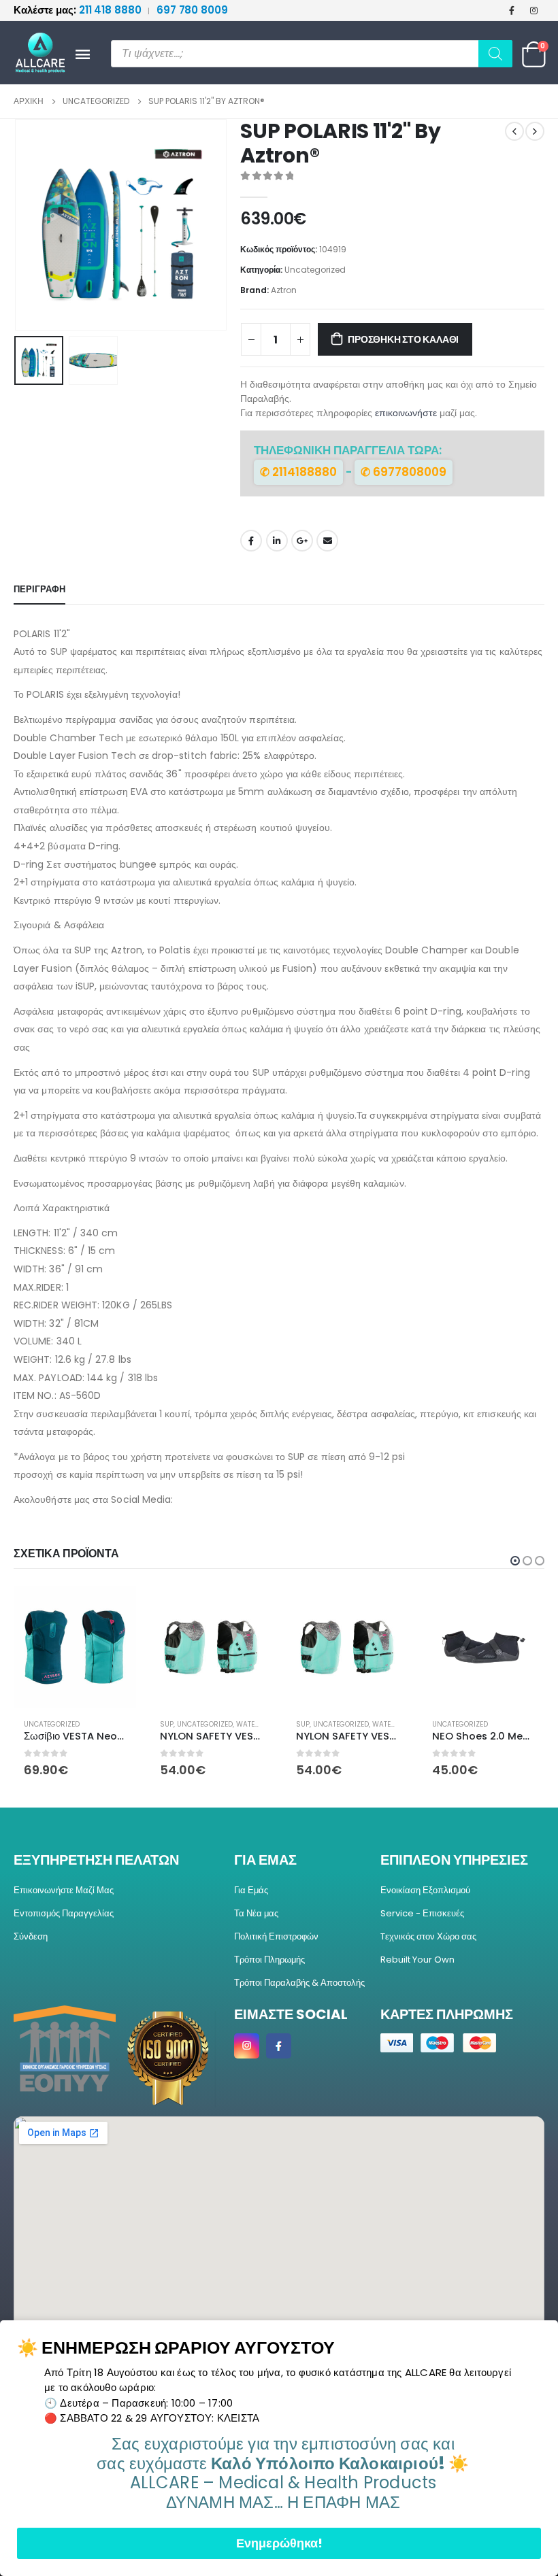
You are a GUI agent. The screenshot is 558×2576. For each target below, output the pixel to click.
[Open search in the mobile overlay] (312, 54)
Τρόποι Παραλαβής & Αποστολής (299, 1983)
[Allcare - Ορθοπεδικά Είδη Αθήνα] (34, 53)
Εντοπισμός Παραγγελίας (64, 1913)
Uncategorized (315, 270)
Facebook (251, 541)
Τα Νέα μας (256, 1913)
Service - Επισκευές (422, 1913)
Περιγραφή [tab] (39, 589)
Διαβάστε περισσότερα (522, 1608)
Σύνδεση (31, 1936)
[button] (31, 225)
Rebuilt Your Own (417, 1960)
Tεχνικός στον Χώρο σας (428, 1936)
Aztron (284, 290)
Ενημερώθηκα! (279, 2543)
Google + (302, 541)
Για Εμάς (251, 1890)
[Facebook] (512, 10)
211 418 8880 (79, 10)
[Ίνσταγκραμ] (534, 10)
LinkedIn (277, 541)
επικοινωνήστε (406, 413)
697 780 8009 (192, 10)
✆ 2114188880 (298, 472)
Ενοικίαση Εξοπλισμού (425, 1890)
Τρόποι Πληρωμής (269, 1960)
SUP (31, 1724)
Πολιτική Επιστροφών (276, 1936)
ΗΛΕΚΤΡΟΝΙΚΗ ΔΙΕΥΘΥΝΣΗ (327, 541)
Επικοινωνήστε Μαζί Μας (64, 1890)
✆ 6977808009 (404, 472)
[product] (75, 1647)
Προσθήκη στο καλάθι (403, 339)
